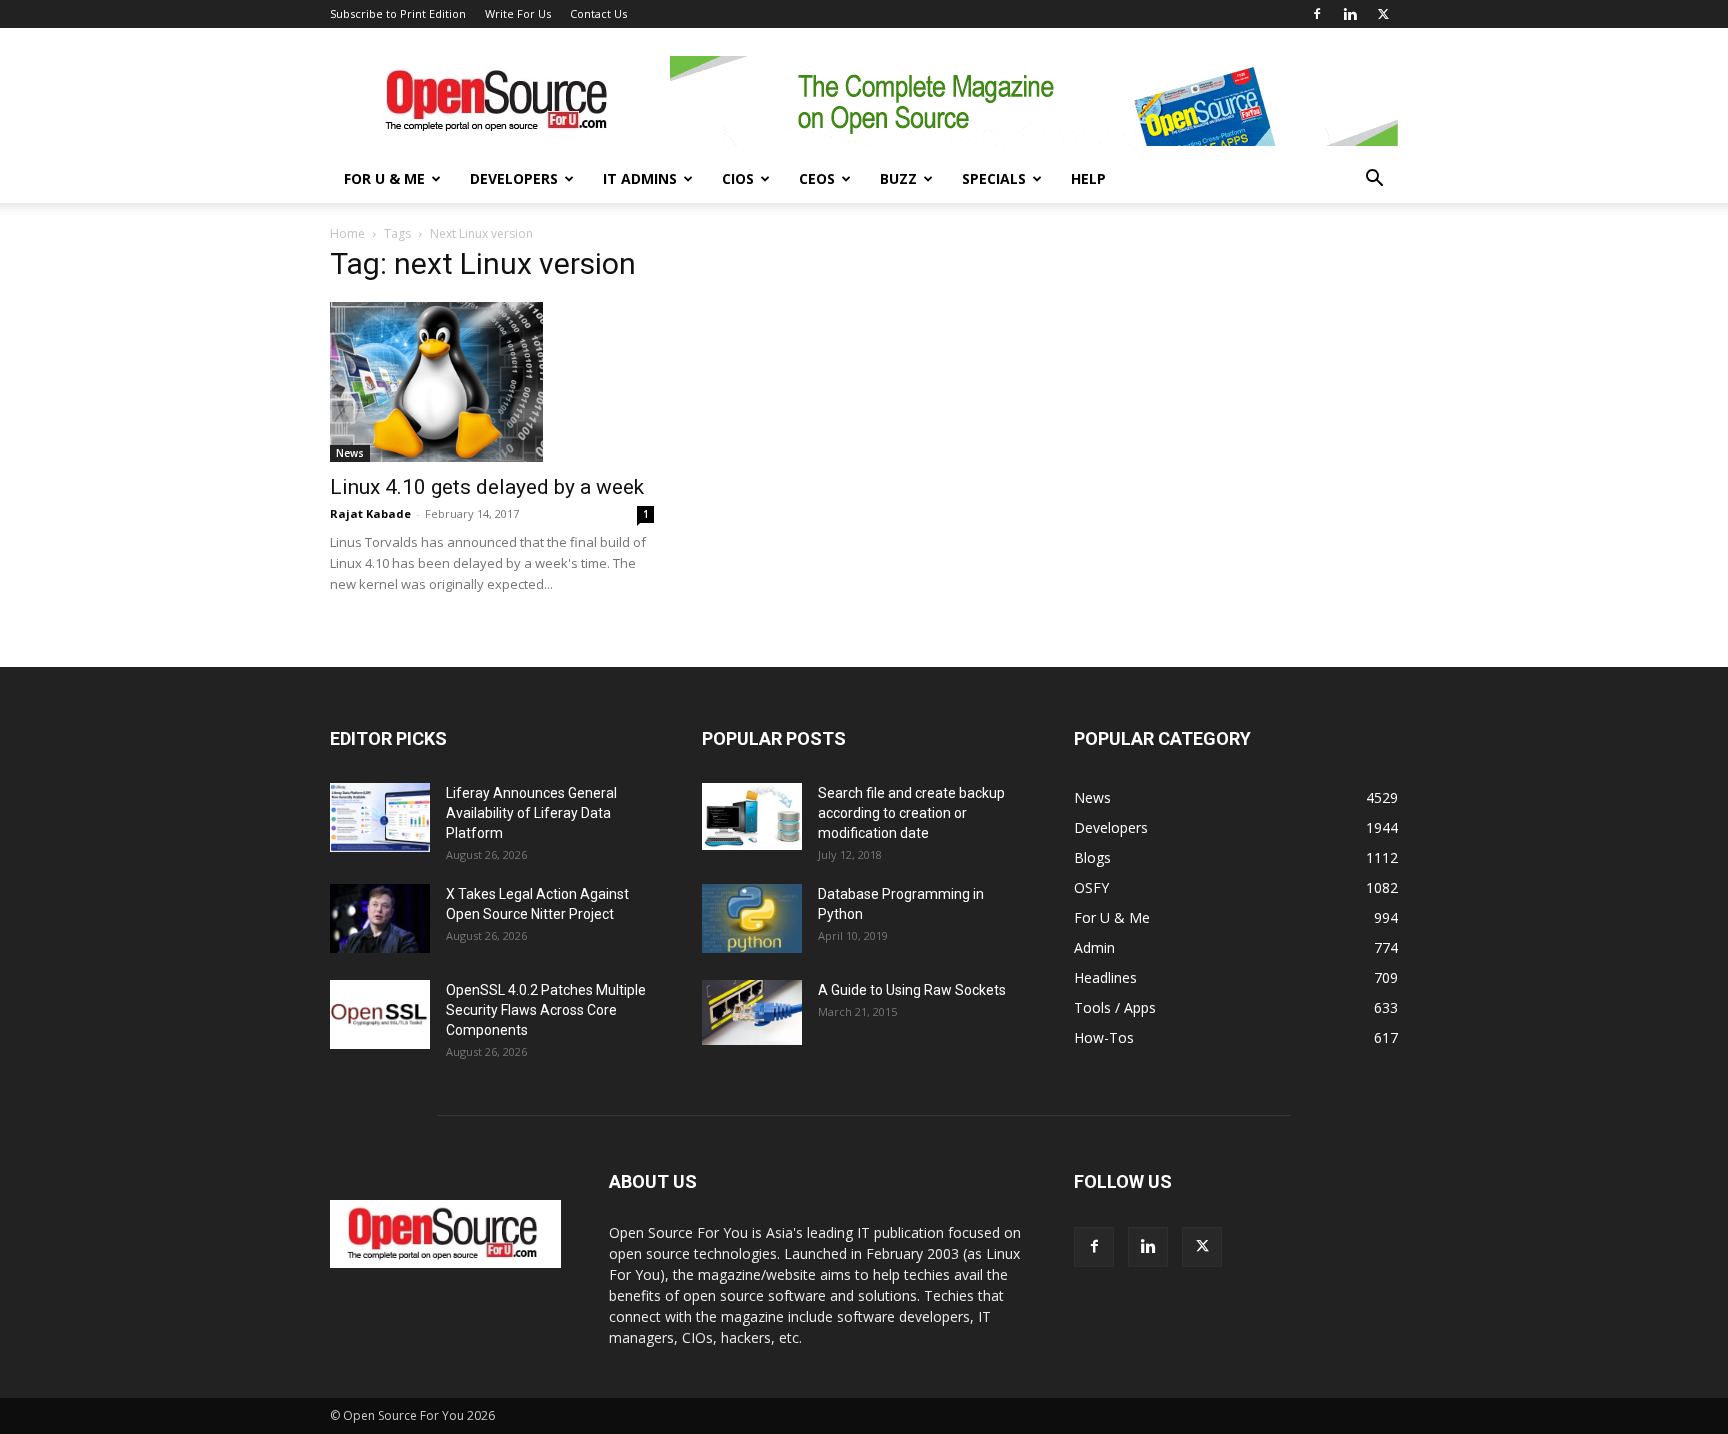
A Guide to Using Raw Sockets (912, 990)
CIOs (738, 178)
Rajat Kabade (370, 513)
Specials (994, 178)
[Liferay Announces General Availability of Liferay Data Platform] (380, 817)
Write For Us (518, 13)
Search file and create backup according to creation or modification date (911, 813)
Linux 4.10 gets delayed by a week (487, 487)
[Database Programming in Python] (752, 918)
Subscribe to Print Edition (398, 13)
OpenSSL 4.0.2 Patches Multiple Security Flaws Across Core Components (546, 1010)
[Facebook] (1317, 14)
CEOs (817, 178)
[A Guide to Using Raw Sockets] (752, 1013)
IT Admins (640, 178)
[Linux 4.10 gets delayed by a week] (492, 382)
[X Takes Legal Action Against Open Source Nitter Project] (380, 918)
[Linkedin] (1350, 14)
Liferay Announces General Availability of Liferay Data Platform (531, 813)
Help (1088, 178)
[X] (1383, 14)
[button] (1374, 180)
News (350, 453)
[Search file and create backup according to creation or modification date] (752, 816)
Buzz (898, 178)
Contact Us (598, 13)
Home (347, 233)
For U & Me (384, 178)
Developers (514, 178)
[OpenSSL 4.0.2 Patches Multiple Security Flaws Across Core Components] (380, 1014)
